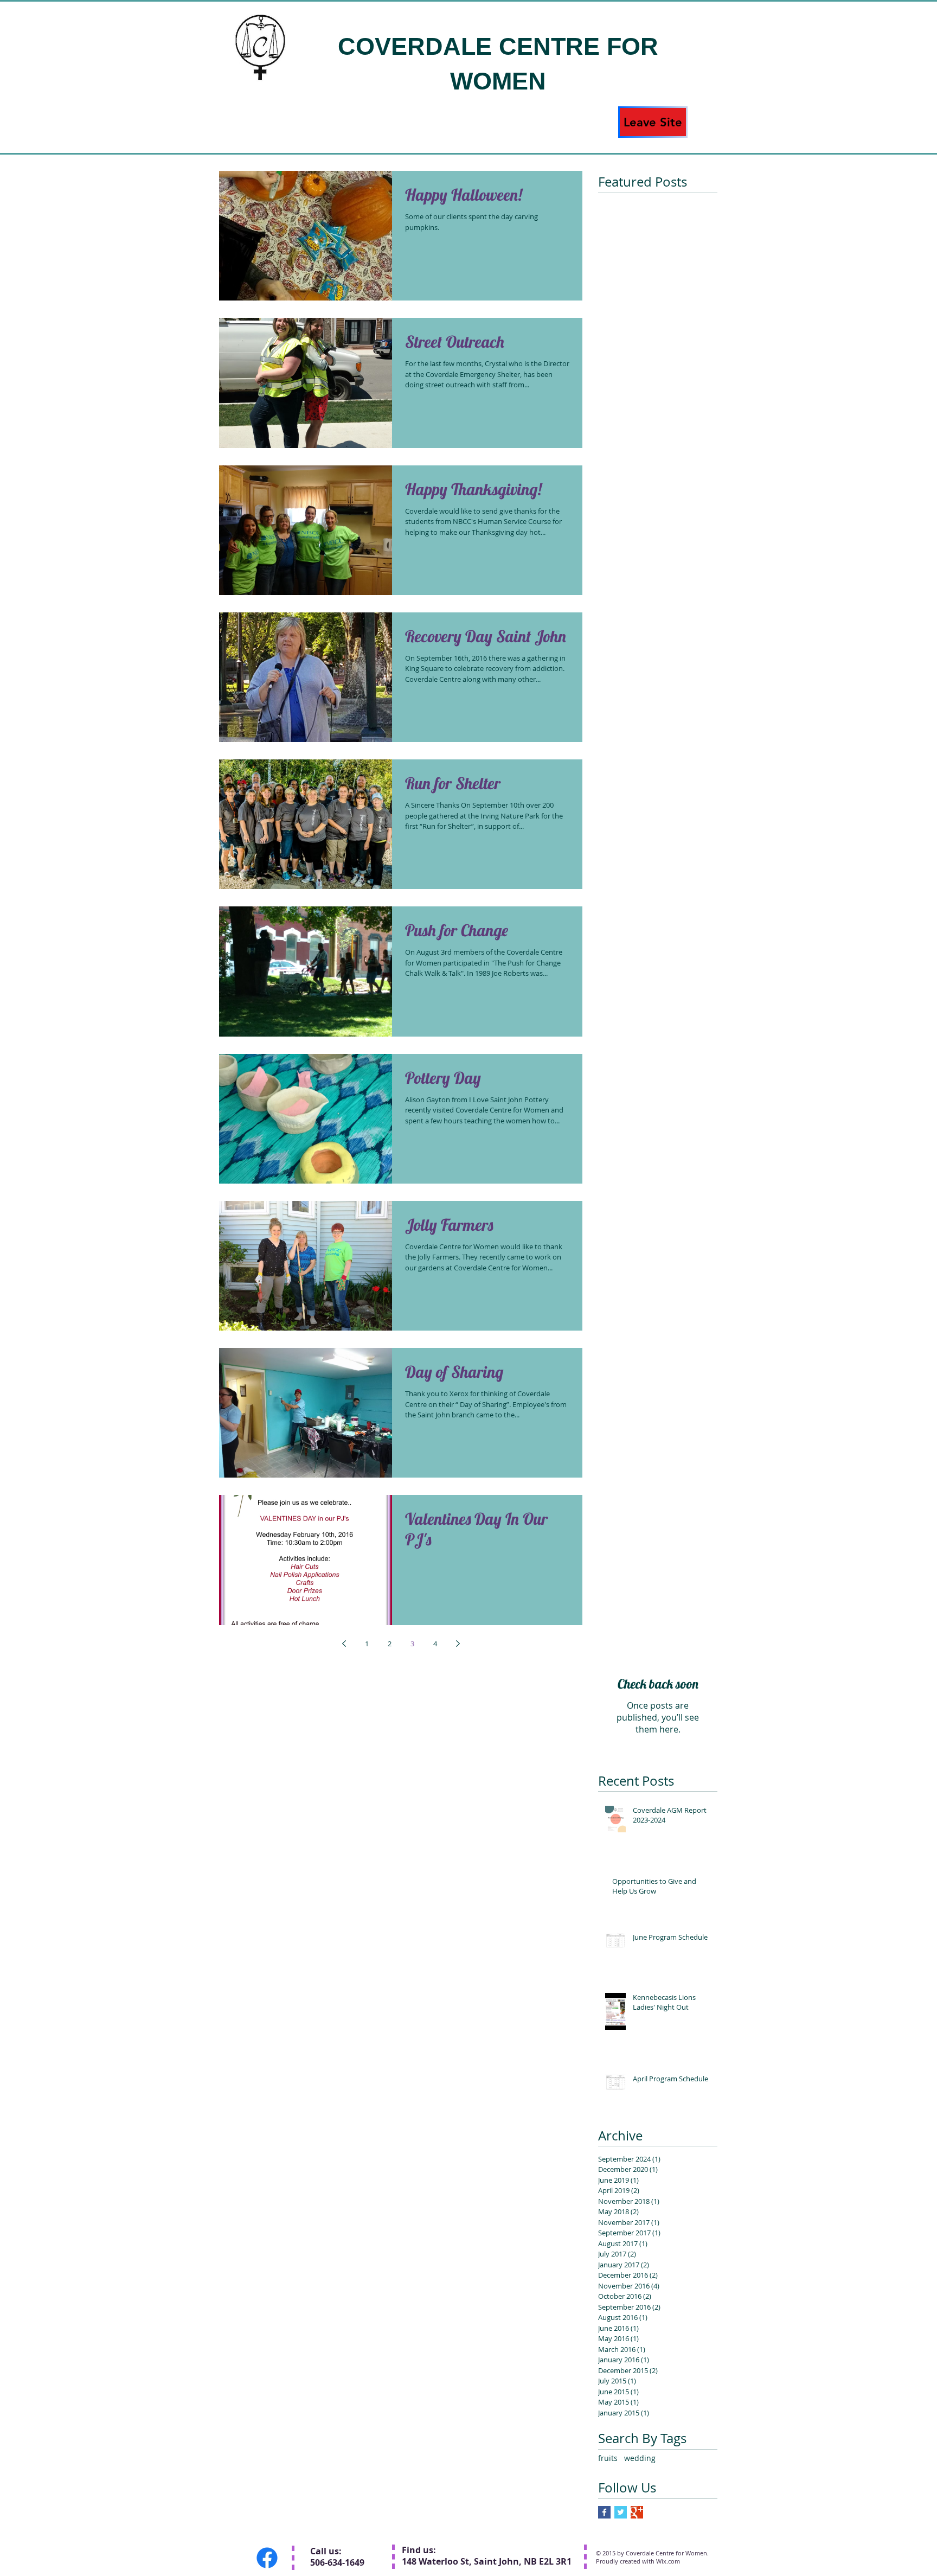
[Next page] (458, 1644)
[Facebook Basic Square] (604, 2512)
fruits (608, 2458)
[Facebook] (267, 2558)
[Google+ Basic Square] (637, 2512)
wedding (640, 2458)
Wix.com (668, 2561)
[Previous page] (344, 1644)
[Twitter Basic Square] (621, 2512)
